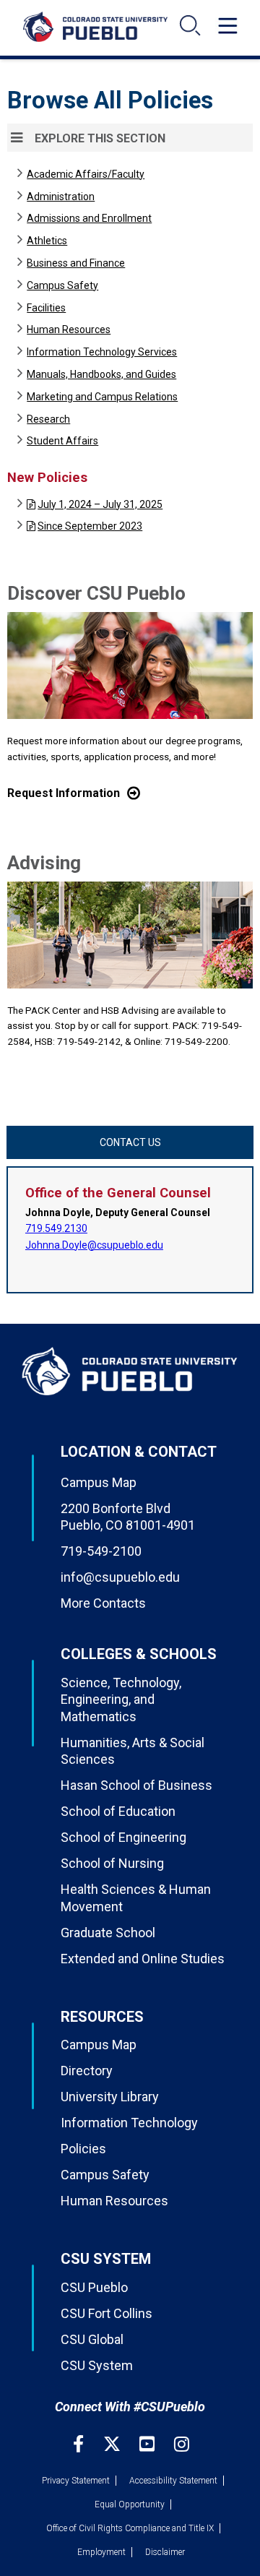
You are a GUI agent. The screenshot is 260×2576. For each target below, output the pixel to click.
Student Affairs (62, 441)
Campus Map (99, 1482)
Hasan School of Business (136, 1785)
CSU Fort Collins (107, 2313)
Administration (61, 197)
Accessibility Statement (173, 2481)
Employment (101, 2552)
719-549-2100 (101, 1551)
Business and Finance (76, 263)
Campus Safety (62, 285)
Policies (83, 2149)
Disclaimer (165, 2552)
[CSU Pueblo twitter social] (114, 2444)
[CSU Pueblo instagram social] (182, 2444)
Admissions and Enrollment (89, 218)
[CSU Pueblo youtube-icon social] (149, 2444)
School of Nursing (112, 1863)
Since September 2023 (90, 526)
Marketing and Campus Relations (102, 397)
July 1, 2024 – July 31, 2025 (100, 504)
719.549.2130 (56, 1228)
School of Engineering (123, 1837)
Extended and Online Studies (143, 1959)
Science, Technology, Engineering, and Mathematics (121, 1700)
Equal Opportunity (130, 2504)
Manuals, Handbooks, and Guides (101, 374)
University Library (110, 2097)
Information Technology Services (102, 352)
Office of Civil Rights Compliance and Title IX (130, 2528)
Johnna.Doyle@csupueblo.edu (94, 1245)
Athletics (47, 241)
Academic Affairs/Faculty (86, 174)
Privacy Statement (76, 2481)
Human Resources (69, 329)
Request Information (64, 793)
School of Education (118, 1811)
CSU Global (92, 2339)
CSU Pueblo (94, 2287)
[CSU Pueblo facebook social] (80, 2444)
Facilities (46, 308)
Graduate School (108, 1933)
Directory (87, 2071)
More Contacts (103, 1603)
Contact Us (130, 1142)
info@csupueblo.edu (120, 1577)
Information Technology (129, 2123)
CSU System (97, 2365)
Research (48, 419)
